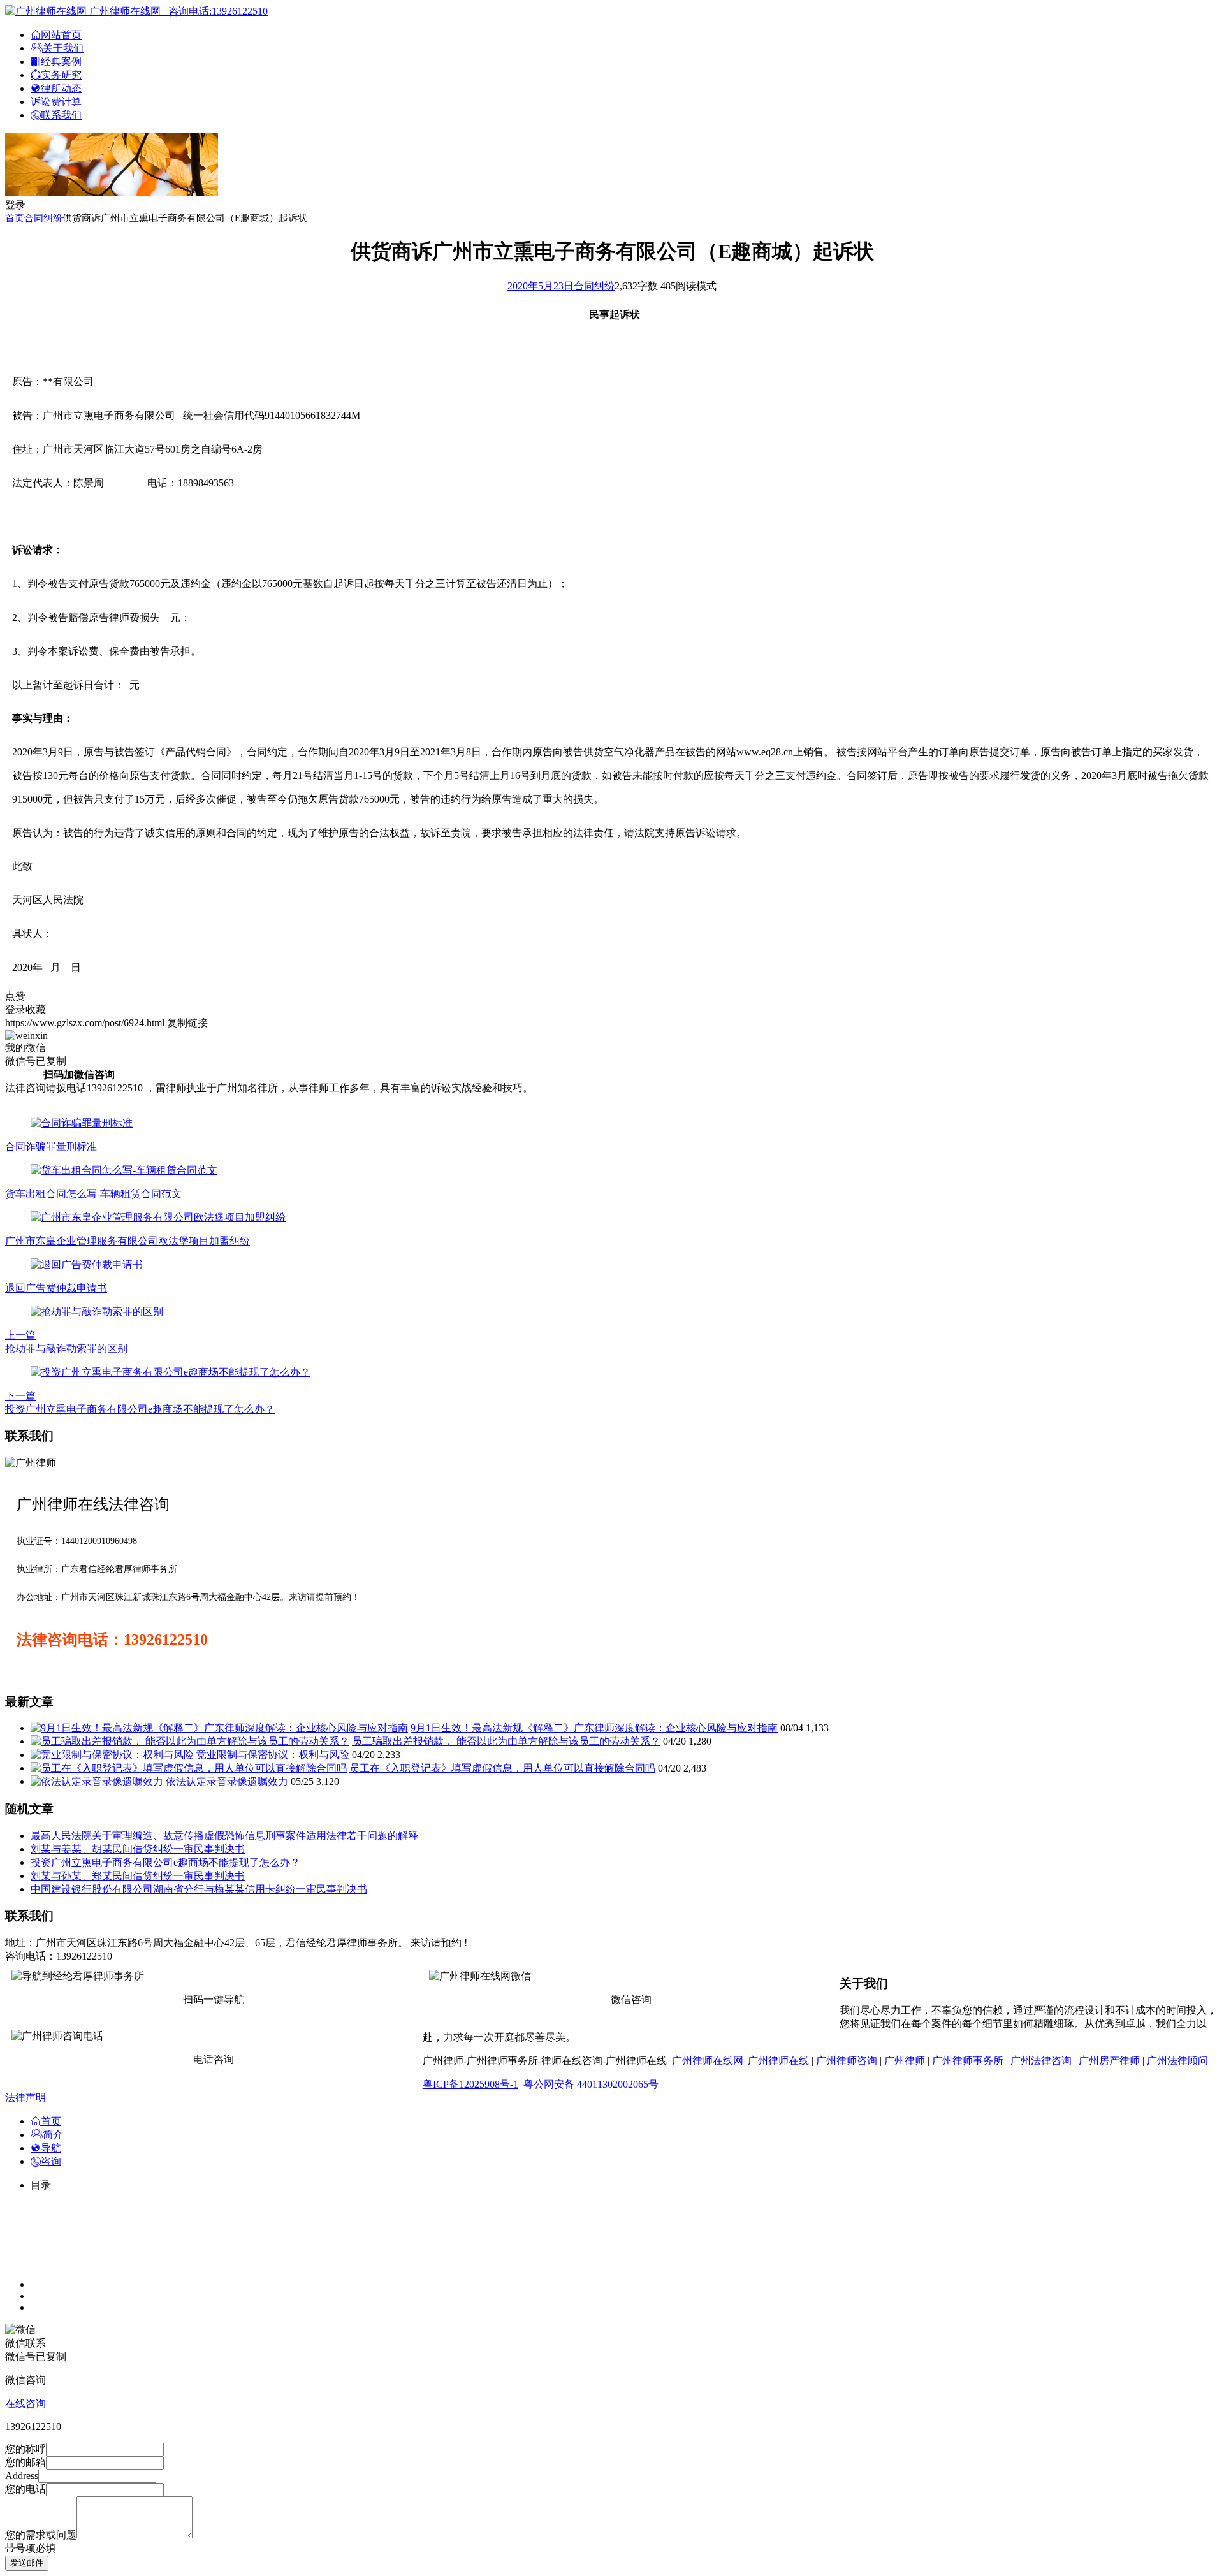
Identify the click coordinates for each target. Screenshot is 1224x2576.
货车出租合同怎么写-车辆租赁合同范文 (93, 1194)
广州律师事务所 (968, 2061)
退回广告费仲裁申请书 (56, 1288)
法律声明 (27, 2098)
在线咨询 (25, 2404)
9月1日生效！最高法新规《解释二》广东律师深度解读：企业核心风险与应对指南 (594, 1728)
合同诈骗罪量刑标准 (51, 1146)
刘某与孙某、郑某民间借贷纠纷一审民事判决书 (138, 1876)
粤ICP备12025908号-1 (470, 2084)
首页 (15, 218)
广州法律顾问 (1177, 2061)
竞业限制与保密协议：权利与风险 (273, 1755)
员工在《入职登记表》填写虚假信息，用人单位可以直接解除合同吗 (502, 1768)
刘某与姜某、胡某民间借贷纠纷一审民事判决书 (138, 1849)
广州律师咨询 (847, 2061)
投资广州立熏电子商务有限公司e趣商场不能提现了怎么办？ (165, 1862)
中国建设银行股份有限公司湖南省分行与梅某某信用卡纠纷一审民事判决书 (199, 1889)
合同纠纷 (43, 218)
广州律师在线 (778, 2061)
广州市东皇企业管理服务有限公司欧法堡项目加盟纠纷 (127, 1241)
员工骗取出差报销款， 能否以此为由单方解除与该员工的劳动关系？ (506, 1741)
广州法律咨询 (1041, 2061)
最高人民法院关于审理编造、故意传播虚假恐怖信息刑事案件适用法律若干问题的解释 (224, 1836)
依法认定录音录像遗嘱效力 (227, 1781)
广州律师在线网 (708, 2061)
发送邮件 (27, 2563)
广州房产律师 (1109, 2061)
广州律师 (905, 2061)
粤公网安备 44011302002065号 (591, 2084)
